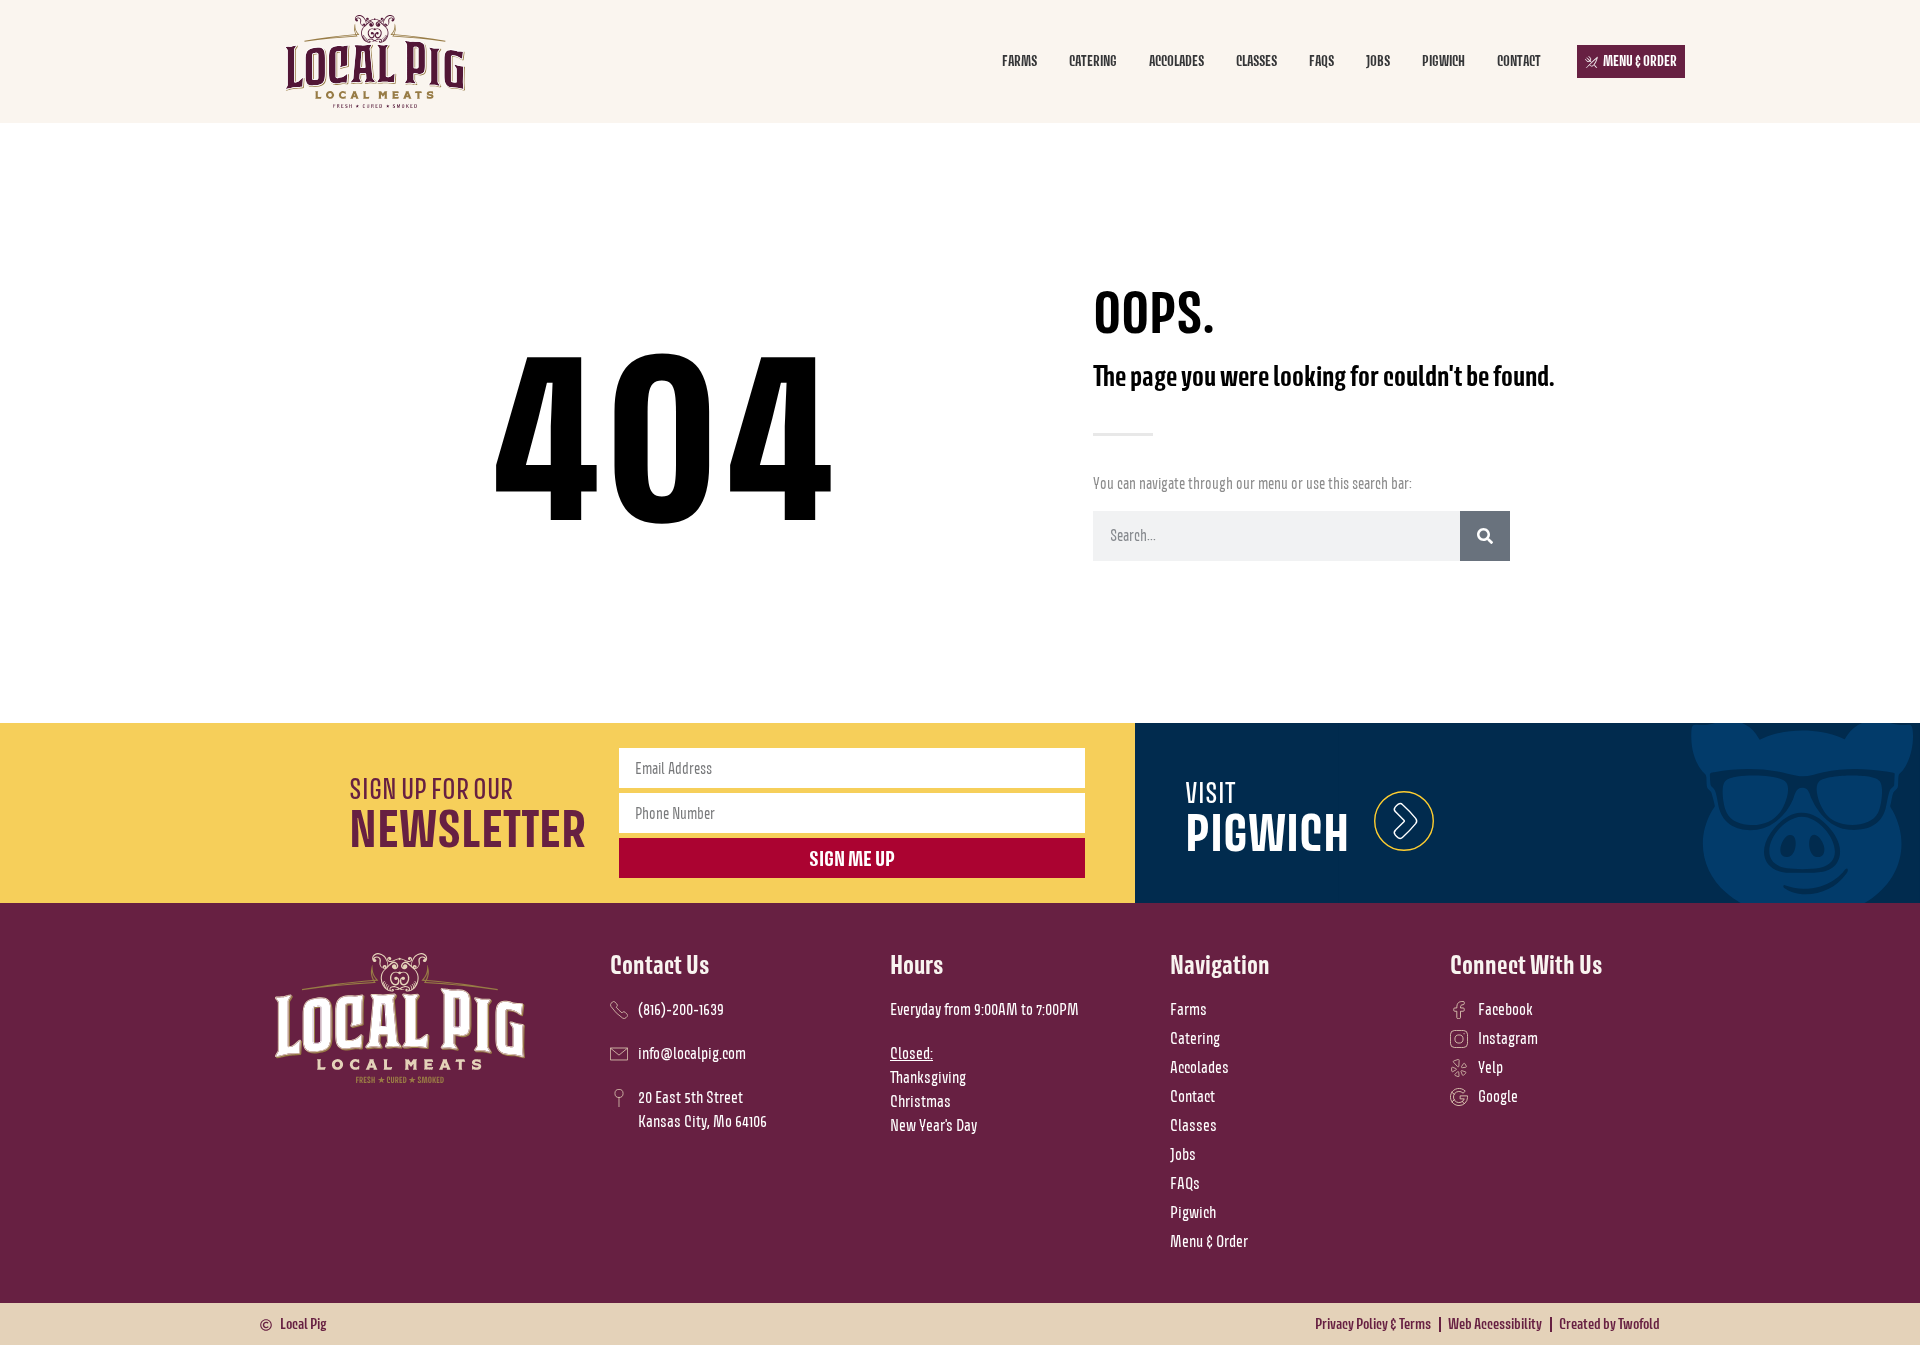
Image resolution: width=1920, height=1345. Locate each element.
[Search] (1485, 536)
